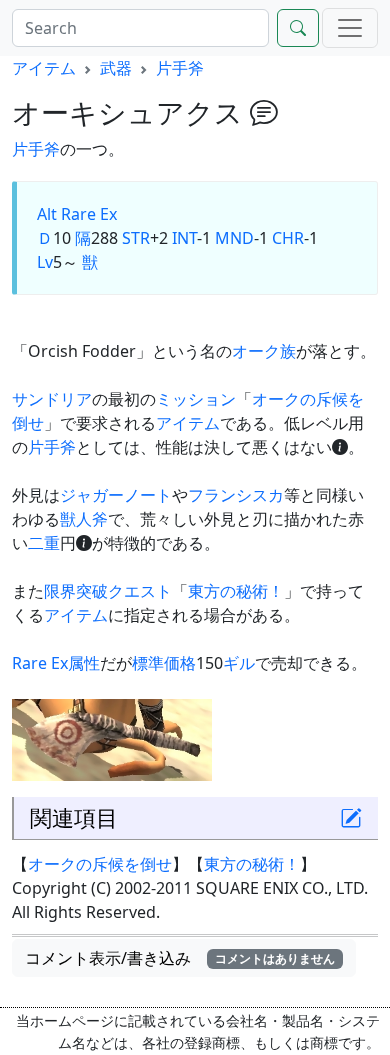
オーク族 (264, 351)
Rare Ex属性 (56, 663)
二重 (44, 543)
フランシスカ (236, 495)
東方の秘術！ (236, 591)
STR (136, 238)
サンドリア (52, 399)
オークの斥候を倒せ (100, 864)
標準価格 (164, 663)
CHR (288, 238)
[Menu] (350, 28)
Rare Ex (89, 214)
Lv (45, 262)
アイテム (44, 68)
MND (234, 238)
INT (184, 238)
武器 (116, 68)
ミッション (196, 399)
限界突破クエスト (108, 591)
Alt (47, 214)
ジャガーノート (116, 495)
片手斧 (180, 68)
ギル (239, 663)
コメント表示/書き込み (180, 958)
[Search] (298, 28)
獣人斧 (84, 519)
